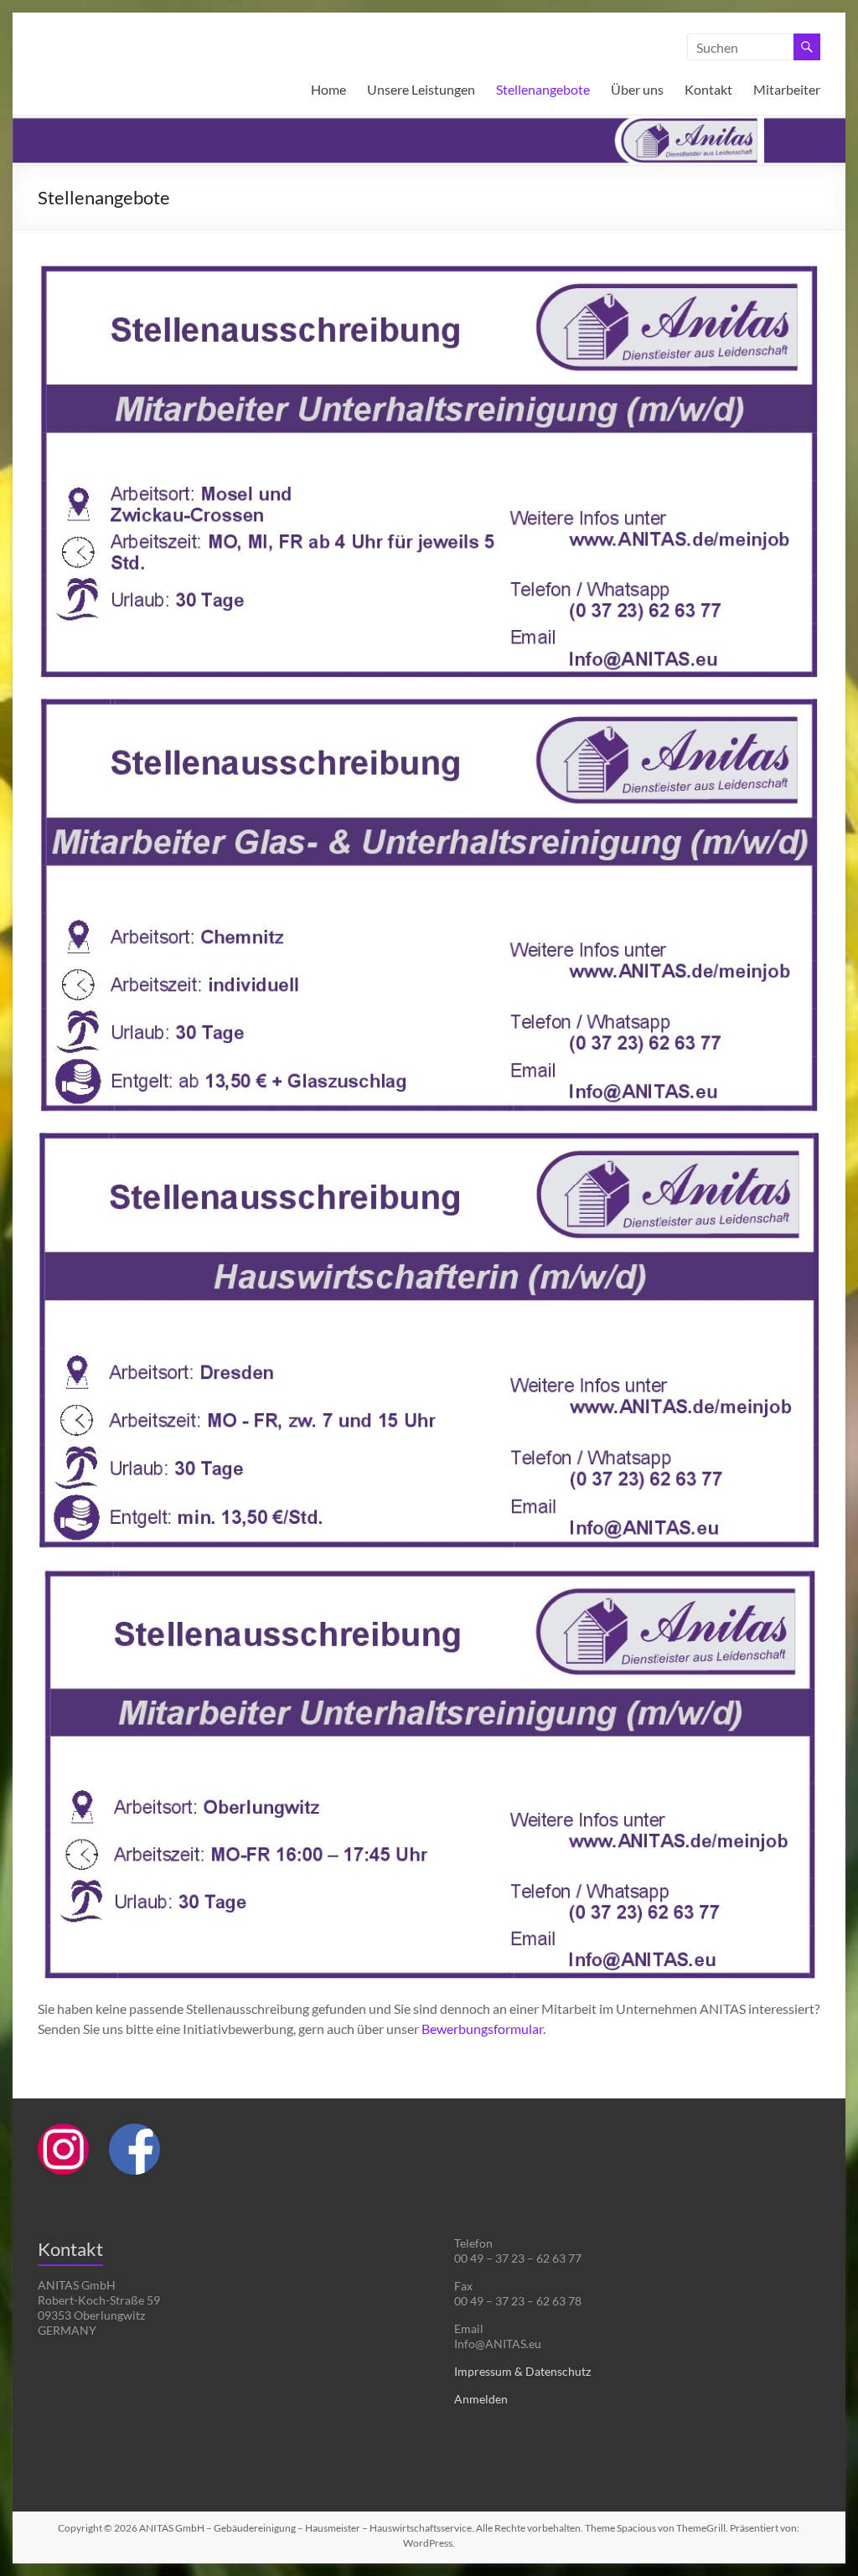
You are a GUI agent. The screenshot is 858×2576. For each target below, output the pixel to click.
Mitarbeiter (787, 89)
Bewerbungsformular (482, 2029)
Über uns (637, 89)
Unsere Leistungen (421, 89)
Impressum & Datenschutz (522, 2371)
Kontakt (708, 89)
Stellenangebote (543, 89)
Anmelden (481, 2399)
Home (328, 89)
